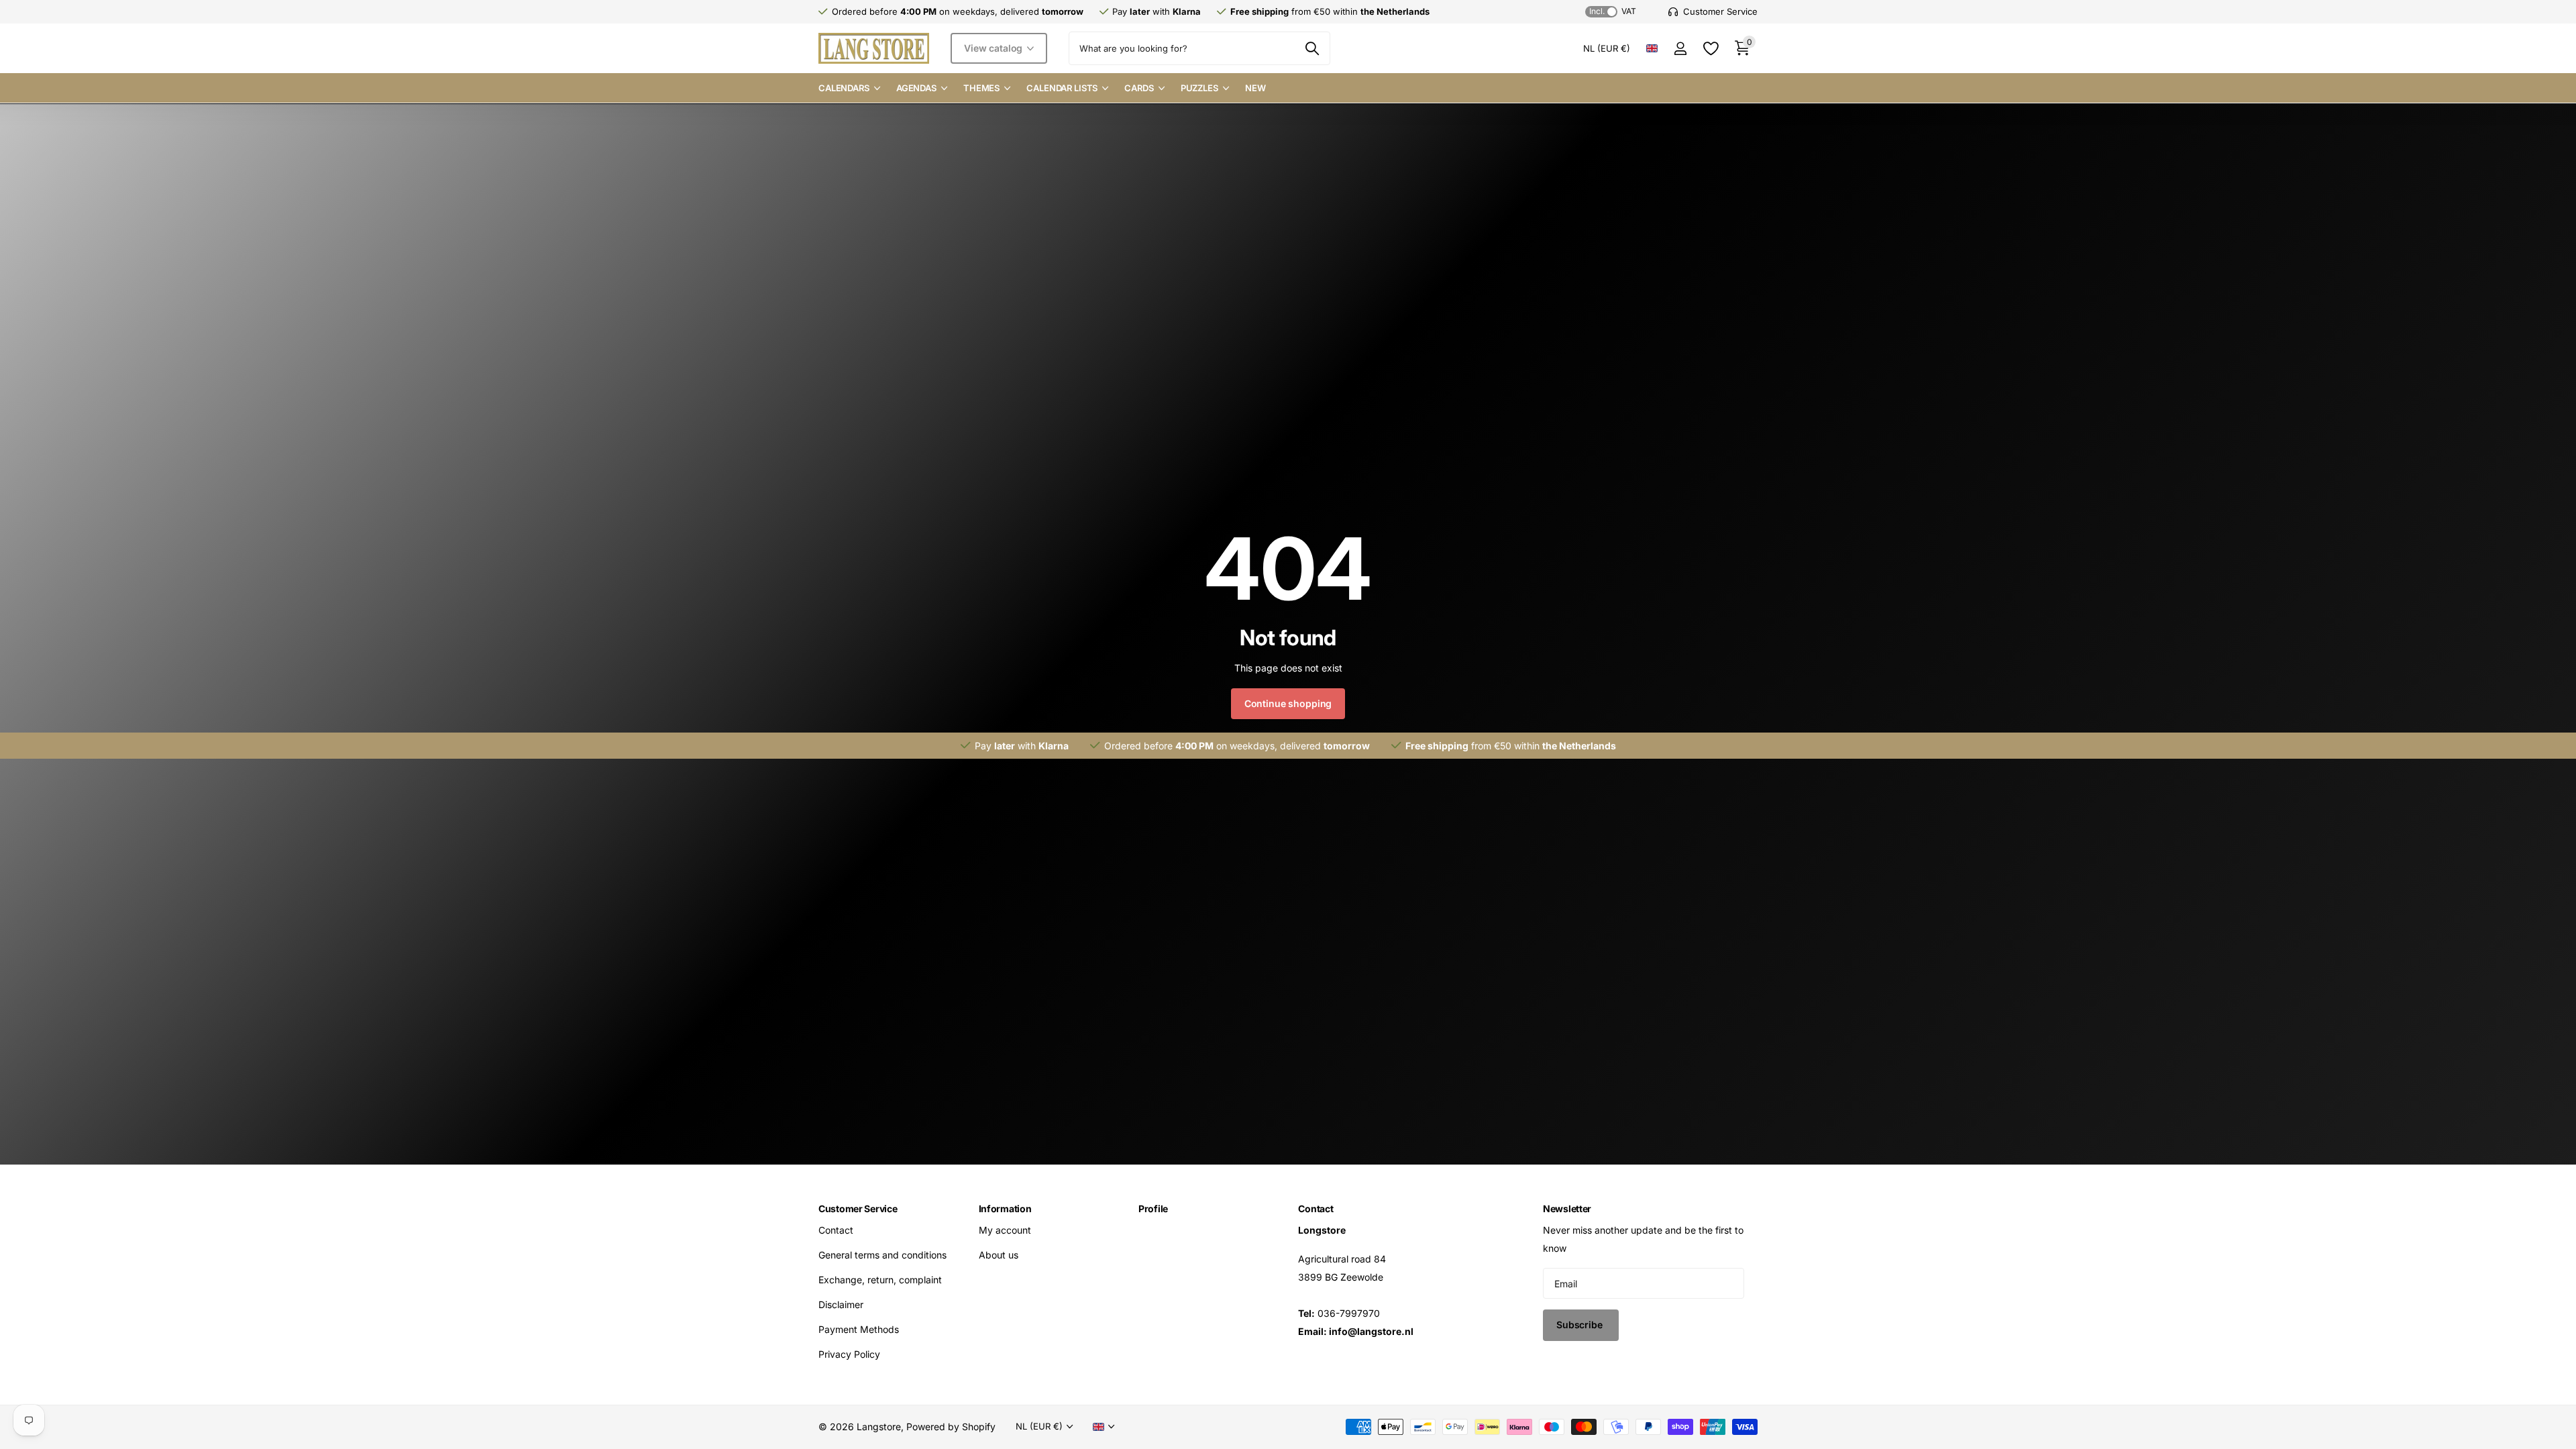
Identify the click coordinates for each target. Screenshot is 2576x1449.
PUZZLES (1199, 88)
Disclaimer (841, 1304)
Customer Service (858, 1209)
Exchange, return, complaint (880, 1280)
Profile (1153, 1209)
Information (1005, 1209)
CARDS (1139, 88)
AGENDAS (916, 88)
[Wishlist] (1710, 49)
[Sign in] (1680, 49)
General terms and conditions (882, 1255)
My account (1005, 1230)
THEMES (981, 88)
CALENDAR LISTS (1062, 88)
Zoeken (1312, 48)
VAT (1613, 11)
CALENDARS (844, 88)
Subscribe (1581, 1325)
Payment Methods (859, 1329)
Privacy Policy (849, 1354)
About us (999, 1255)
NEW (1255, 88)
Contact (836, 1230)
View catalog (995, 48)
